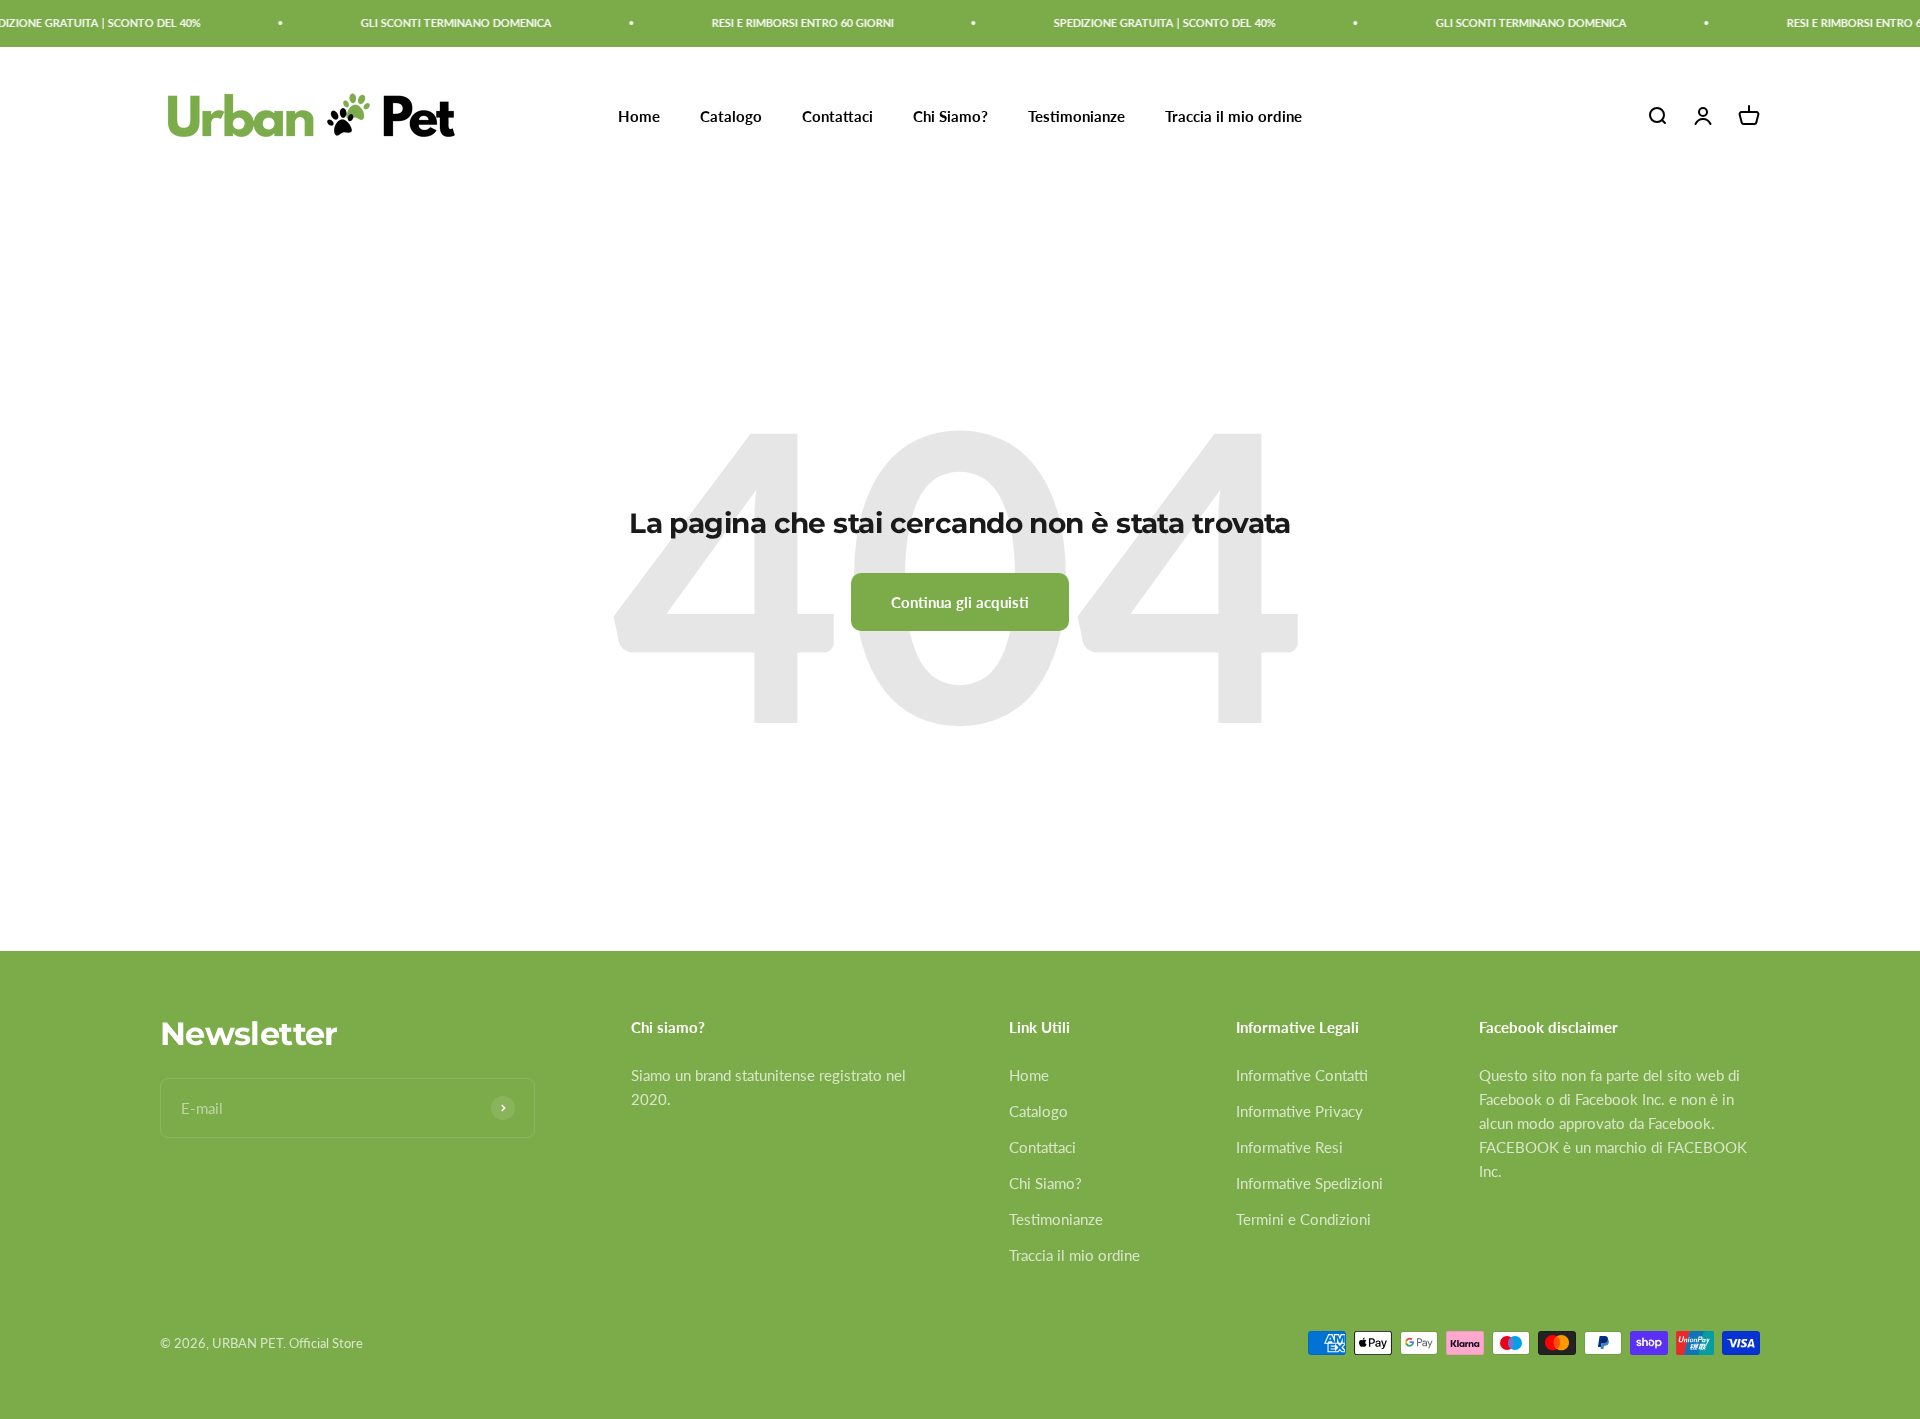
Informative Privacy (1299, 1111)
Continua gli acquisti (960, 602)
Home (639, 116)
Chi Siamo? (950, 116)
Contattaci (837, 116)
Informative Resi (1289, 1147)
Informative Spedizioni (1309, 1183)
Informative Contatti (1302, 1075)
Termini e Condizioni (1303, 1219)
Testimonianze (1076, 116)
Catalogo (731, 116)
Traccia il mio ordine (1233, 116)
